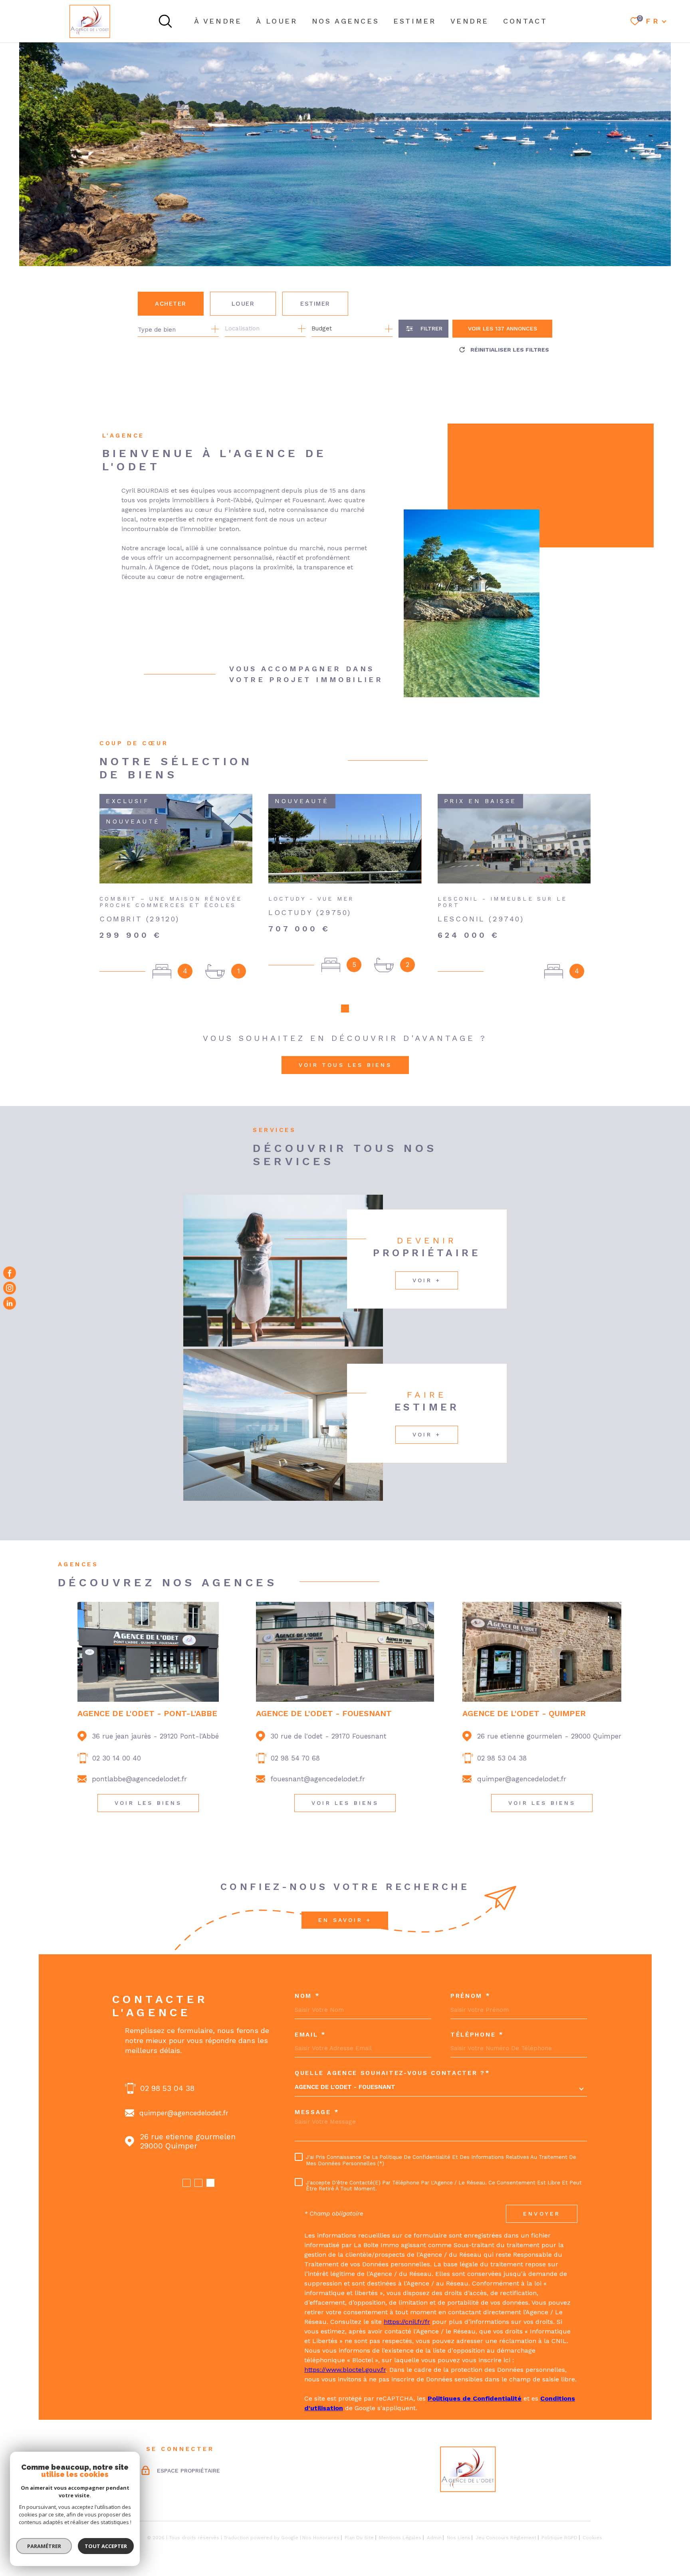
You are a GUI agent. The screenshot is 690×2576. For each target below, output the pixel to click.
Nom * (307, 1996)
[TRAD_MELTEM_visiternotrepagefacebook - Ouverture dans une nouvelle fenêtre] (10, 1273)
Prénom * (471, 1996)
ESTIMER (414, 21)
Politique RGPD (559, 2538)
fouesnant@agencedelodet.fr (318, 1779)
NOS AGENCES (346, 21)
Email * (310, 2035)
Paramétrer (44, 2546)
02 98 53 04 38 (502, 1758)
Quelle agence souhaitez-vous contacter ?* (393, 2073)
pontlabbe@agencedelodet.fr (139, 1779)
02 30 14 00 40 (117, 1758)
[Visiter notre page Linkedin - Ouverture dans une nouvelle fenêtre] (10, 1303)
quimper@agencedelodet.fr (522, 1779)
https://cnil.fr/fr (407, 2322)
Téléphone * (477, 2035)
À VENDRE (218, 21)
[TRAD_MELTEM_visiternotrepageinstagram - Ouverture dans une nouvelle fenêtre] (10, 1288)
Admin (434, 2538)
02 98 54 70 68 (295, 1758)
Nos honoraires (321, 2538)
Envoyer (542, 2214)
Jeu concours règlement (506, 2538)
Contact (525, 21)
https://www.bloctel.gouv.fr (345, 2370)
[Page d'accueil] (90, 21)
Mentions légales (400, 2538)
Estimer (315, 304)
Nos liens (459, 2538)
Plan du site (359, 2538)
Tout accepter (106, 2546)
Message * (317, 2112)
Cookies (592, 2538)
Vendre (470, 21)
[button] (345, 1009)
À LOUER (277, 21)
